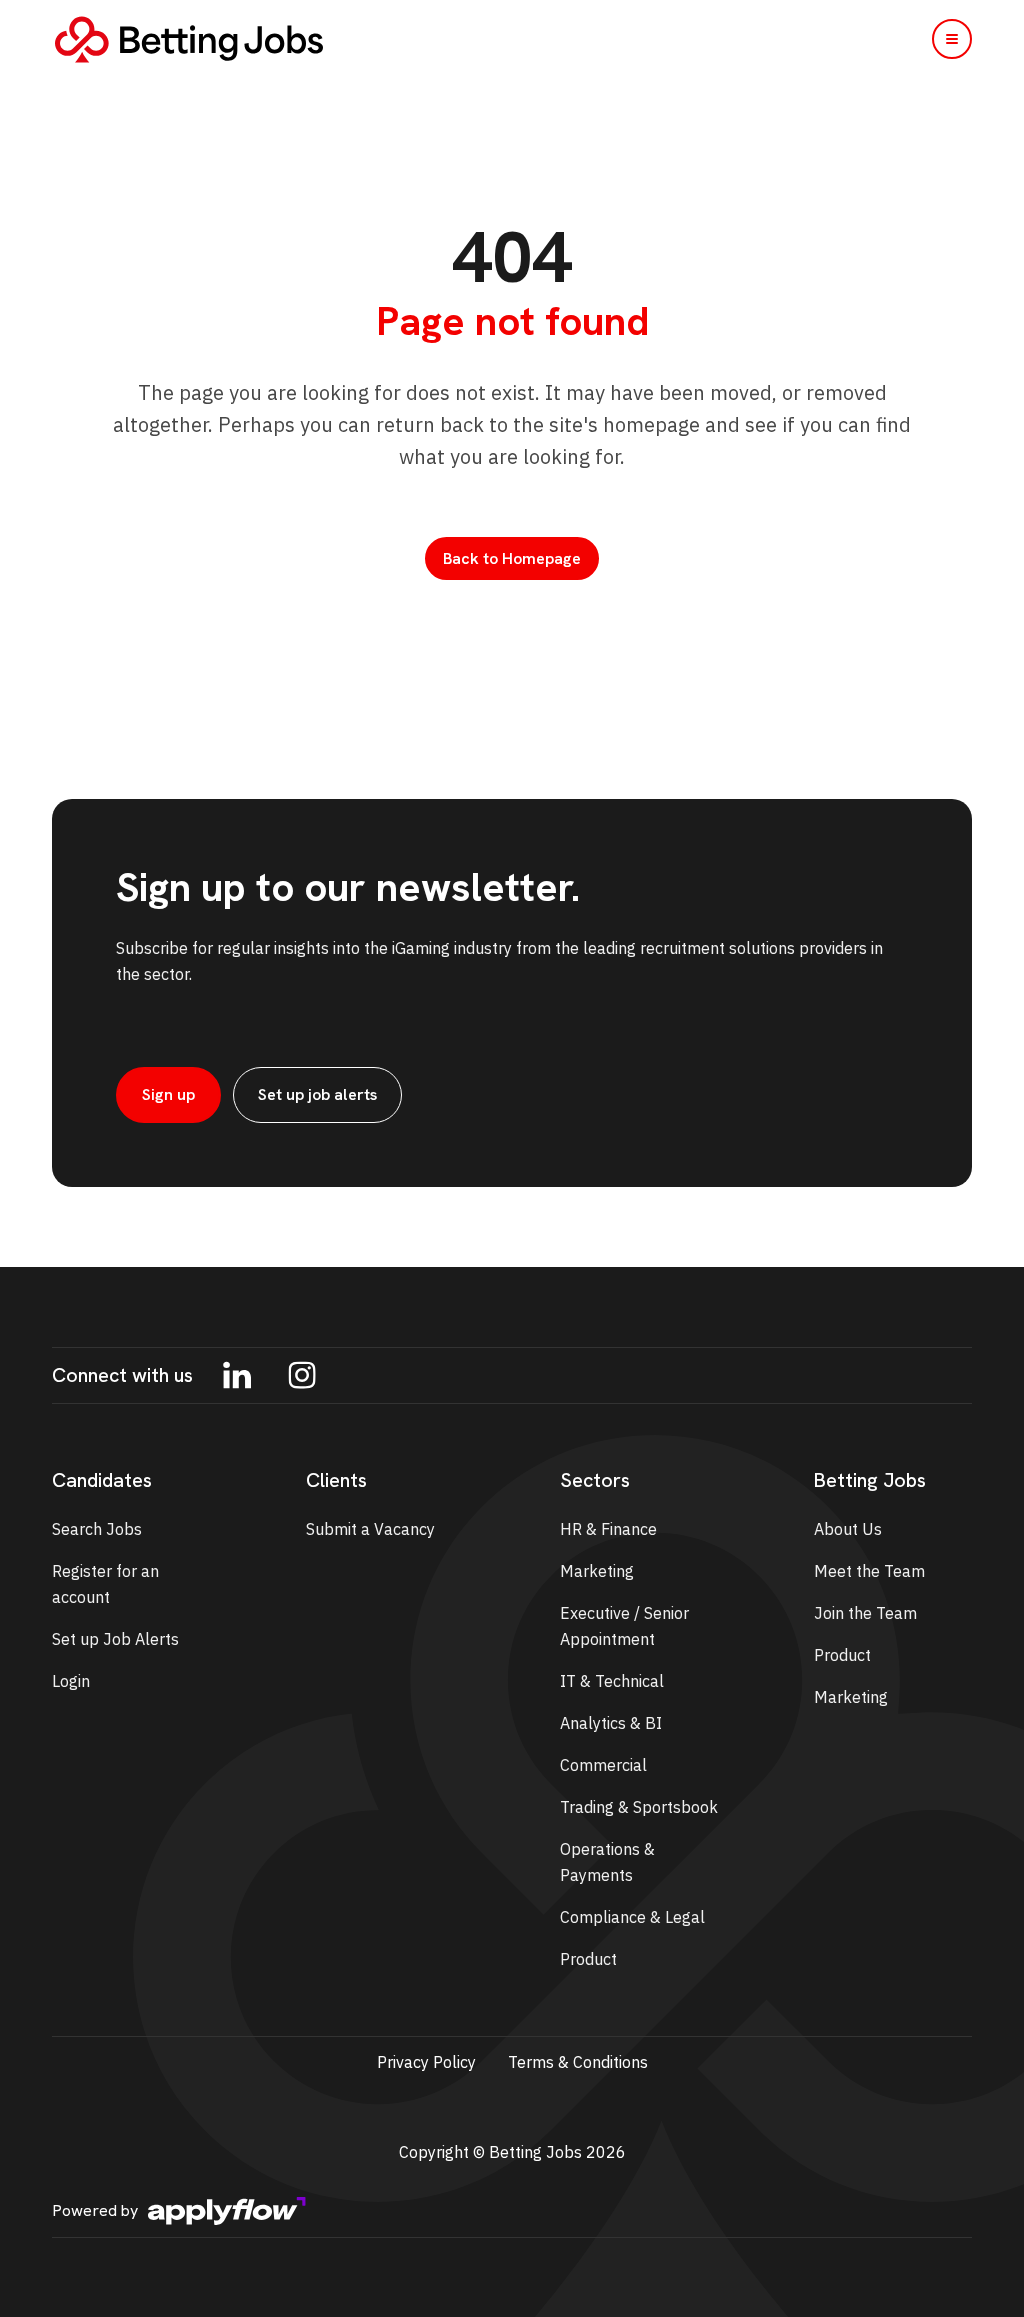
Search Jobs (97, 1529)
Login (71, 1681)
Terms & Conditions (578, 2062)
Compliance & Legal (632, 1917)
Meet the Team (869, 1571)
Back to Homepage (512, 558)
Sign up (168, 1094)
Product (588, 1959)
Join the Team (865, 1613)
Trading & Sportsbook (639, 1807)
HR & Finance (608, 1529)
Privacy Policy (426, 2062)
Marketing (597, 1571)
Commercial (603, 1765)
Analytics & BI (611, 1723)
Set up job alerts (317, 1094)
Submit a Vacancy (370, 1529)
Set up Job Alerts (115, 1639)
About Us (848, 1529)
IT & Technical (612, 1681)
